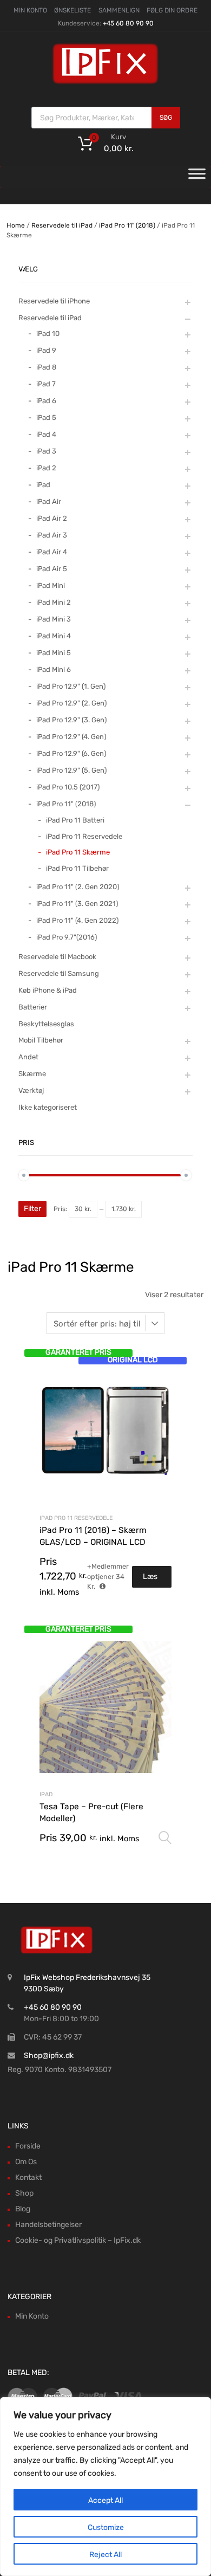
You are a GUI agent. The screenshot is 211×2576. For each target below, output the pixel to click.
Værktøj (31, 1090)
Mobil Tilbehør (41, 1040)
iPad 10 (48, 334)
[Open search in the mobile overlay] (106, 118)
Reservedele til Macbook (57, 957)
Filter (32, 1209)
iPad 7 (46, 384)
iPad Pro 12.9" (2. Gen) (71, 703)
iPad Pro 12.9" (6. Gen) (71, 753)
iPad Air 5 (52, 569)
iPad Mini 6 (54, 669)
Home (16, 225)
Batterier (33, 1007)
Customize (106, 2528)
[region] (105, 2487)
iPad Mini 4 (54, 636)
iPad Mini (51, 585)
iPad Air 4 (52, 552)
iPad (46, 1794)
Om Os (26, 2162)
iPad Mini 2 (54, 602)
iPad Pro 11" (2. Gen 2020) (78, 887)
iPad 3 (46, 451)
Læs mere (152, 1580)
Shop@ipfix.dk (49, 2056)
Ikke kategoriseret (48, 1107)
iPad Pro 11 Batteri (75, 820)
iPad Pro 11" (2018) (127, 225)
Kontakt (28, 2177)
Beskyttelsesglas (46, 1024)
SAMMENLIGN (119, 10)
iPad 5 (46, 418)
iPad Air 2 (52, 518)
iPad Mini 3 (54, 619)
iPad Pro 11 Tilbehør (77, 868)
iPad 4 (46, 434)
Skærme (32, 1074)
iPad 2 (46, 468)
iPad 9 (46, 350)
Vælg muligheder (165, 1838)
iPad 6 (46, 401)
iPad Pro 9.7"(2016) (67, 937)
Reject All (105, 2555)
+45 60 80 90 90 (128, 23)
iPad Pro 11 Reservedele (76, 1518)
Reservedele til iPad (62, 225)
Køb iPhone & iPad (48, 990)
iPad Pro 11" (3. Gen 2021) (77, 904)
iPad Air (49, 501)
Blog (23, 2209)
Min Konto (32, 2316)
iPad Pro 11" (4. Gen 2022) (77, 920)
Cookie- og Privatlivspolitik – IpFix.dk (78, 2240)
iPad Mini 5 (54, 653)
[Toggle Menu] (197, 177)
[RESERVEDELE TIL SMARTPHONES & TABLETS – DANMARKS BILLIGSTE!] (105, 83)
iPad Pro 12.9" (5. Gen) (71, 770)
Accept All (105, 2500)
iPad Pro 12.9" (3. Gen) (71, 720)
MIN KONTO (30, 10)
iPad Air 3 (52, 535)
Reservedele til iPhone (54, 301)
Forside (28, 2146)
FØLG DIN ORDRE (172, 10)
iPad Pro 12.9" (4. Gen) (71, 737)
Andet (28, 1057)
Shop (24, 2193)
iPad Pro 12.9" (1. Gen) (71, 686)
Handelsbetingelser (48, 2225)
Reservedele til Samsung (59, 973)
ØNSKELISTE (72, 10)
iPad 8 (46, 367)
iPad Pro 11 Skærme (78, 852)
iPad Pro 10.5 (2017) (68, 787)
